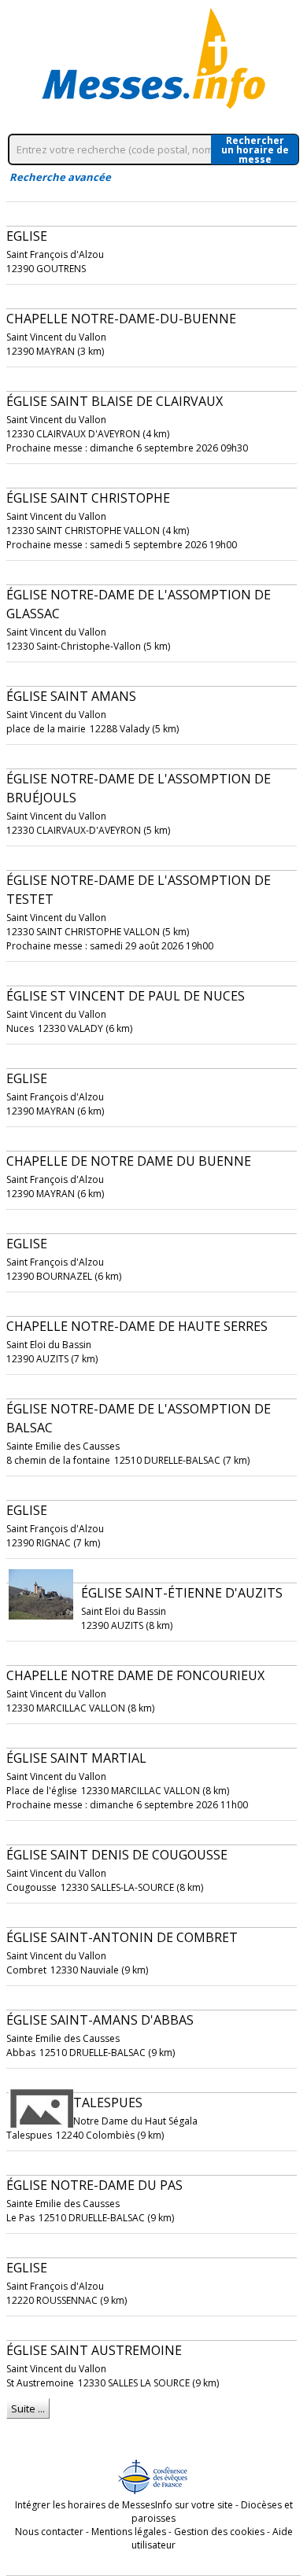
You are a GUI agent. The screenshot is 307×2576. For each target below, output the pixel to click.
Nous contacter (49, 2532)
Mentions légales (129, 2532)
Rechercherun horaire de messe (255, 149)
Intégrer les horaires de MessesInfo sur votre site (124, 2505)
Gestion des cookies (219, 2532)
